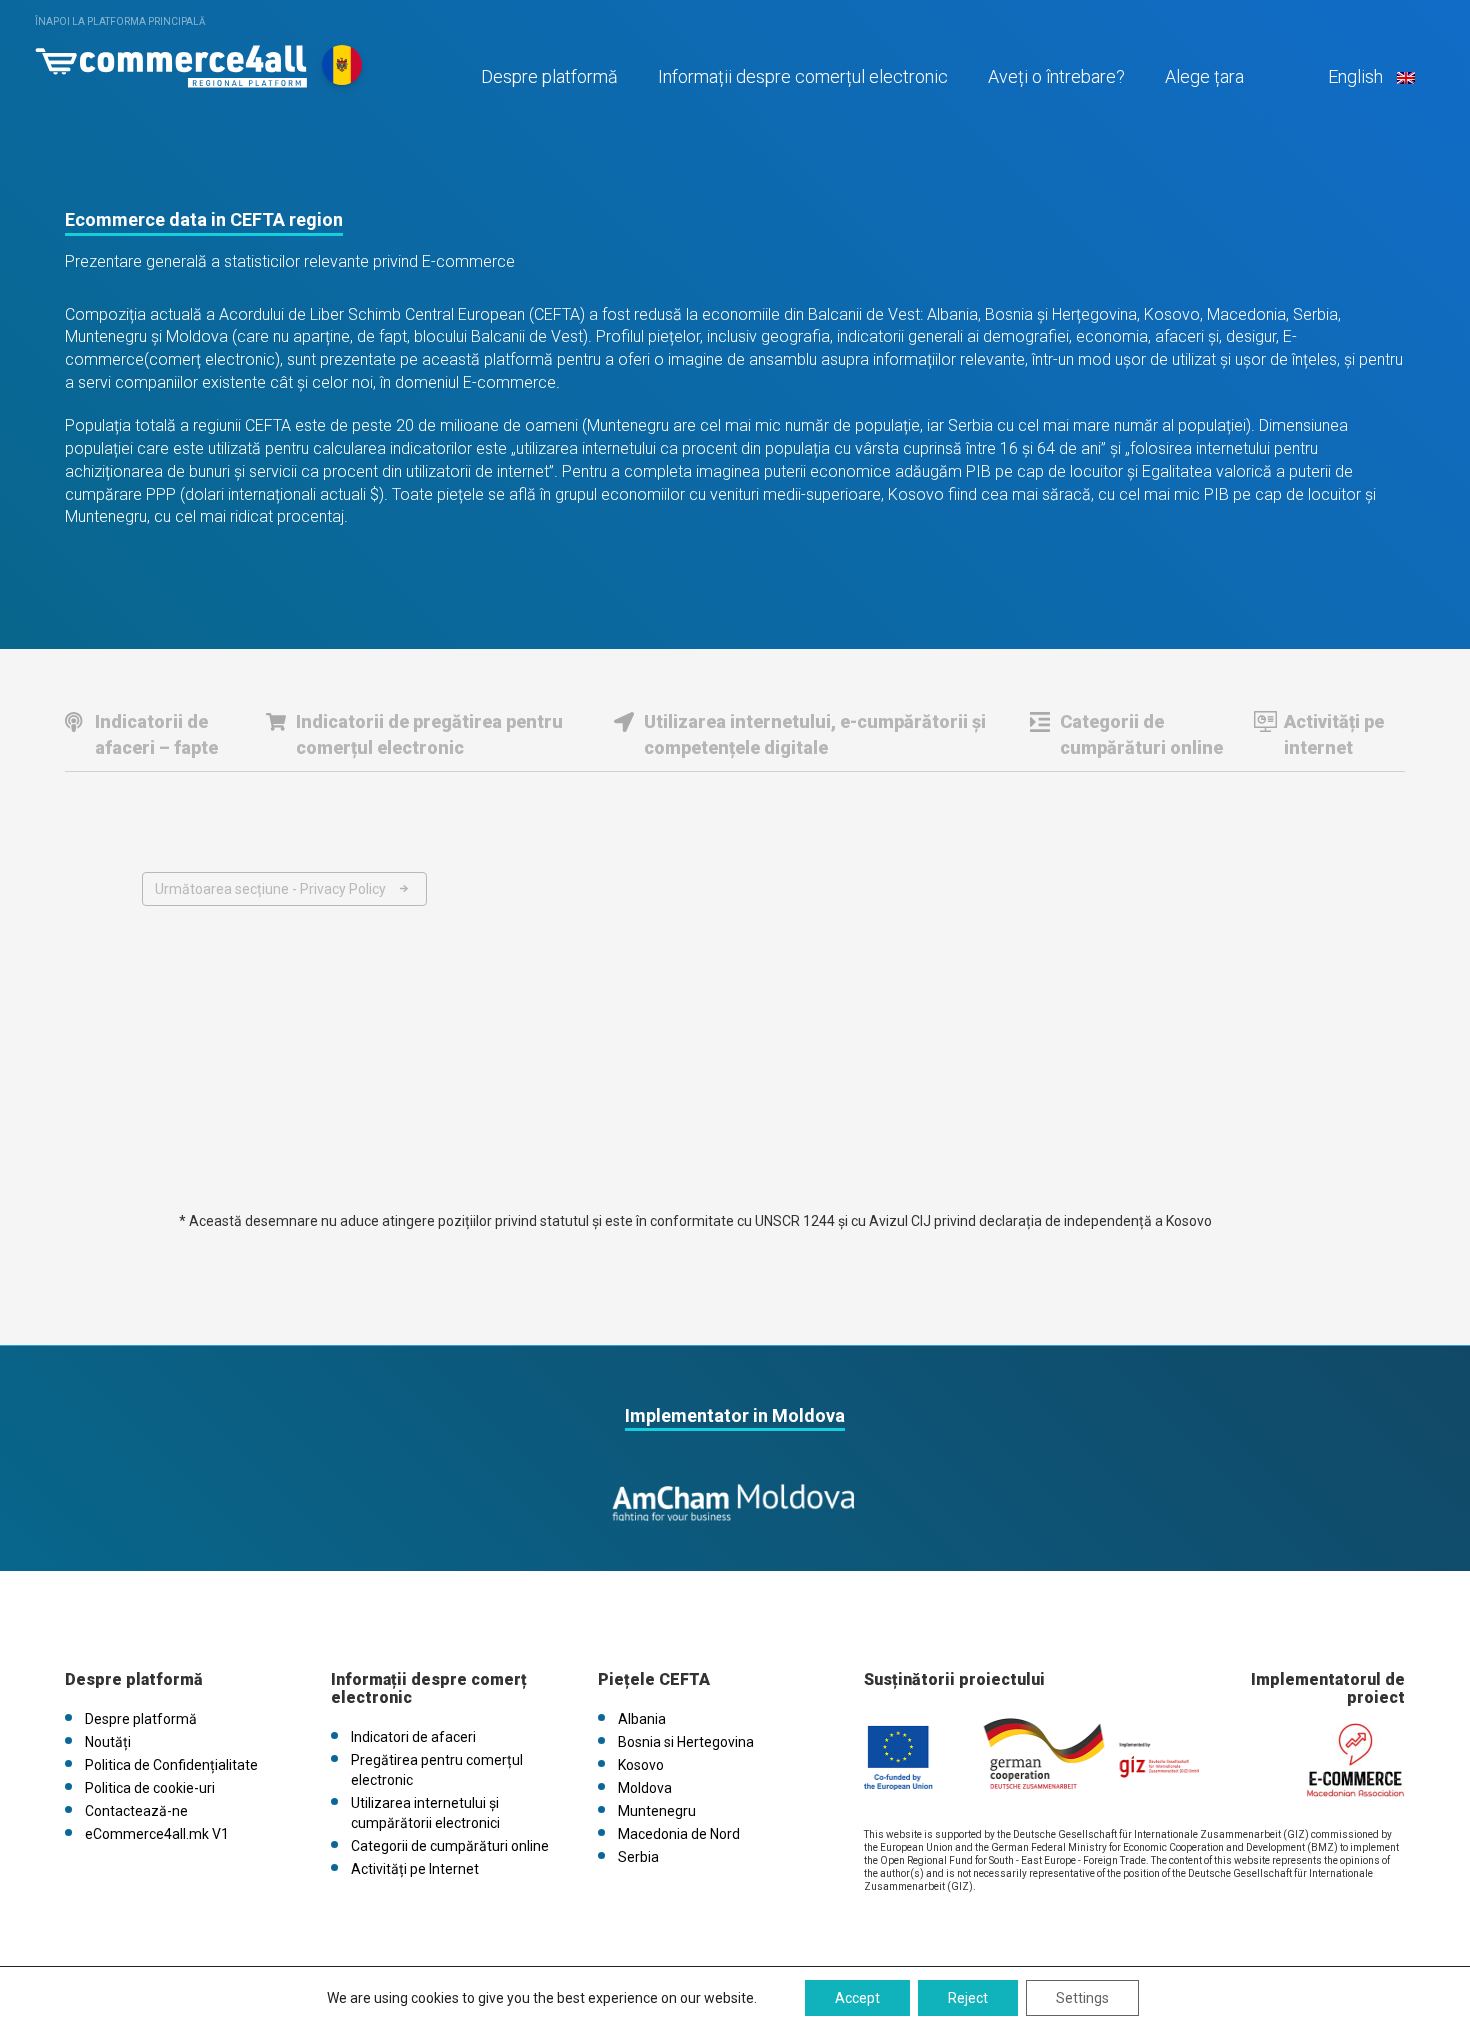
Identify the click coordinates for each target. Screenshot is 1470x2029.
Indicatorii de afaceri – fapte (156, 734)
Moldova (645, 1788)
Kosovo (641, 1765)
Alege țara (1204, 76)
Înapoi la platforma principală (120, 21)
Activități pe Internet (415, 1869)
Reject (968, 1998)
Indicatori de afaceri (413, 1737)
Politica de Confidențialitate (171, 1765)
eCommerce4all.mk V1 (157, 1834)
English (1355, 76)
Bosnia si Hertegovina (686, 1742)
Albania (642, 1719)
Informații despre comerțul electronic (803, 76)
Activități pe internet (1334, 734)
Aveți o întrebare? (1056, 76)
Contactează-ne (136, 1811)
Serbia (638, 1857)
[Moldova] (171, 61)
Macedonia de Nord (679, 1834)
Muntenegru (657, 1811)
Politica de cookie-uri (150, 1788)
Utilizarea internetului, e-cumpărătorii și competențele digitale (815, 734)
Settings (1082, 1998)
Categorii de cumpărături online (1141, 734)
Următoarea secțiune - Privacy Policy (270, 889)
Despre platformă (549, 76)
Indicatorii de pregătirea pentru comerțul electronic (429, 734)
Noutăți (108, 1742)
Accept (857, 1998)
